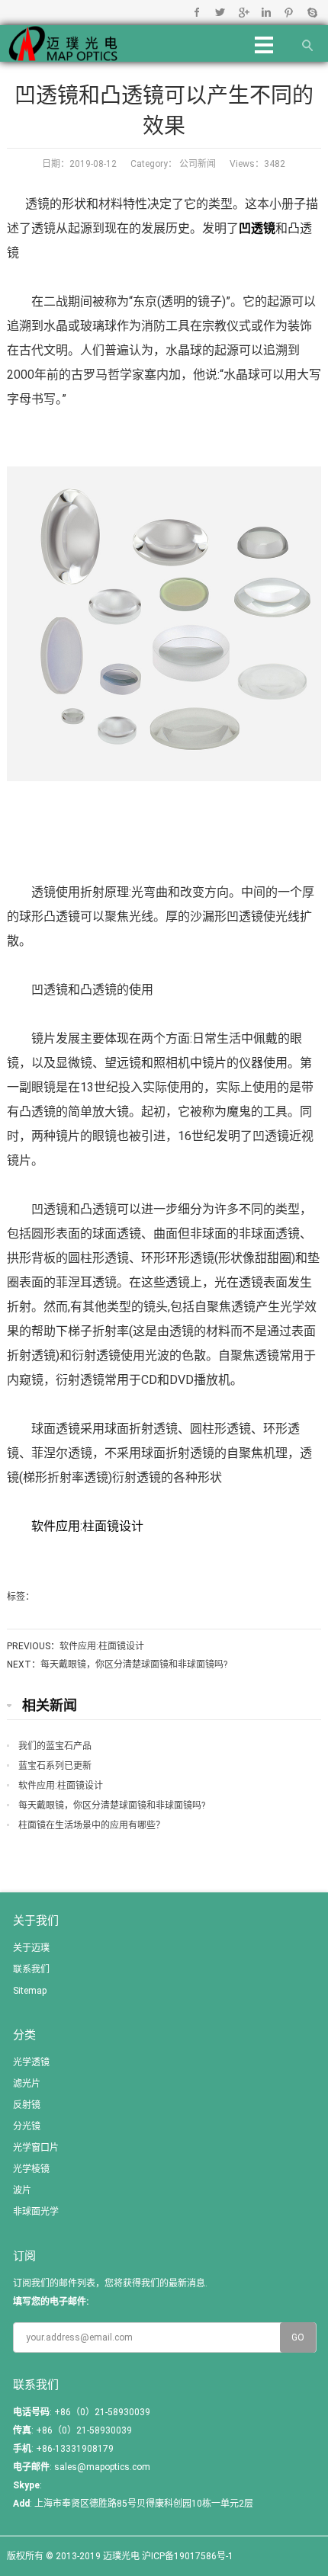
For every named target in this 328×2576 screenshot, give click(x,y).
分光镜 (27, 2126)
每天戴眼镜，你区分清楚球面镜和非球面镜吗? (134, 1664)
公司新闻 (196, 164)
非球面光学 (36, 2212)
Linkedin (266, 12)
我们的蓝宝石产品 (55, 1746)
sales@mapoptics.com (102, 2467)
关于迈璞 (31, 1948)
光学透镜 (31, 2062)
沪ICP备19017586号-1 (188, 2556)
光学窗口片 (36, 2148)
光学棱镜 (31, 2169)
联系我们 (31, 1969)
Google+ (243, 12)
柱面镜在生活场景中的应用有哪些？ (92, 1825)
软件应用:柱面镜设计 (87, 1526)
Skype (312, 12)
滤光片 (27, 2084)
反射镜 (27, 2105)
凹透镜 (257, 228)
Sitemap (30, 1991)
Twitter (220, 12)
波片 (22, 2190)
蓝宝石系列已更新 (55, 1766)
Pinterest (289, 12)
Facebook (197, 12)
